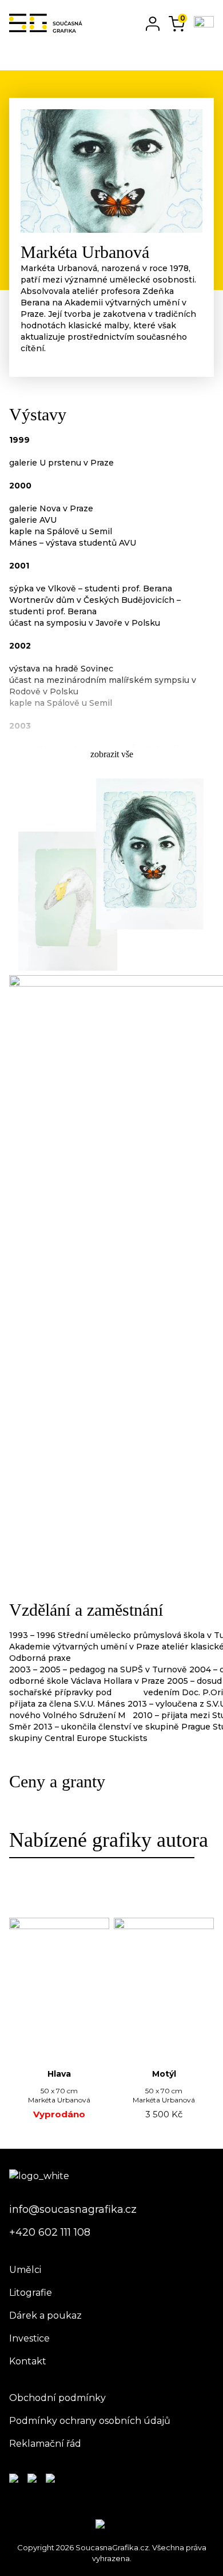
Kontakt (28, 2361)
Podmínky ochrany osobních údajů (90, 2421)
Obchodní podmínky (57, 2398)
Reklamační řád (45, 2444)
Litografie (31, 2293)
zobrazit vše (112, 754)
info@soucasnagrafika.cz (73, 2209)
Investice (29, 2338)
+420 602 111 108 (50, 2232)
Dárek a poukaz (45, 2315)
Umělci (25, 2270)
